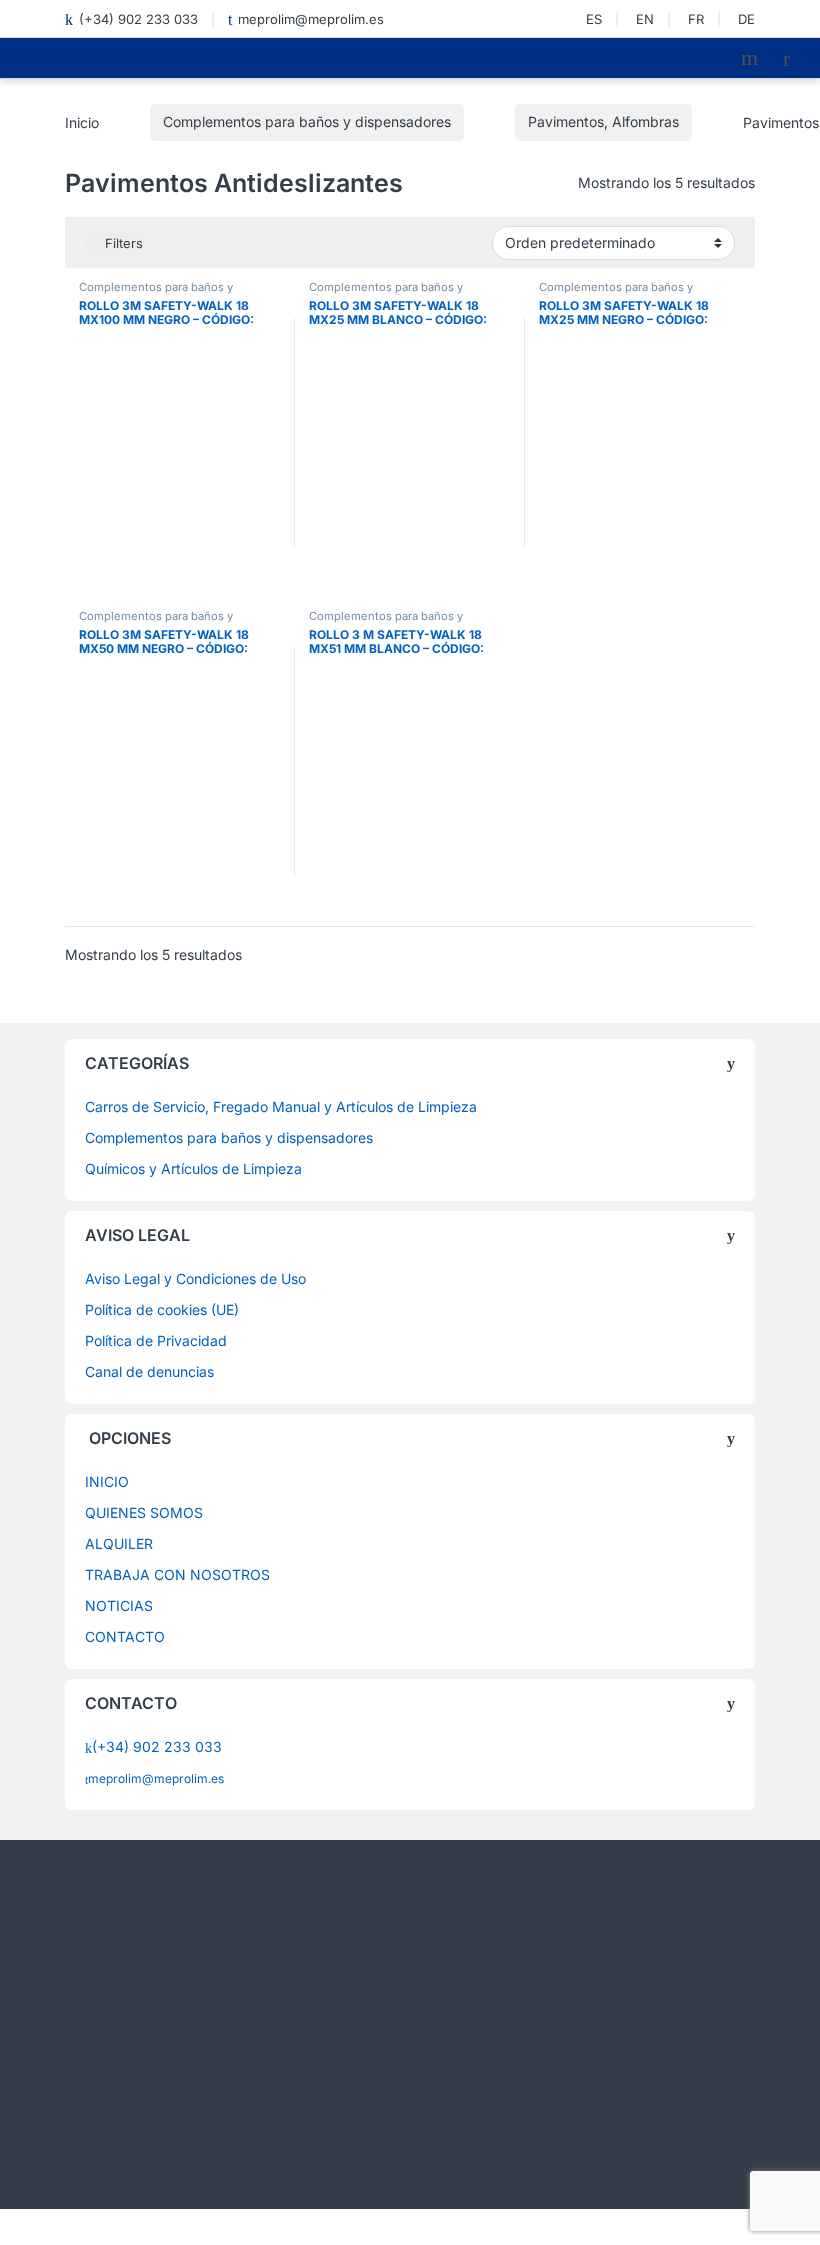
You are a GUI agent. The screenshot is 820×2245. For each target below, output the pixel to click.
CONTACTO (125, 1636)
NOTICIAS (119, 1605)
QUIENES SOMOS (144, 1512)
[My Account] (794, 58)
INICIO (107, 1481)
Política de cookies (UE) (162, 1309)
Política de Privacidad (156, 1340)
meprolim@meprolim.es (311, 19)
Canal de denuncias (149, 1371)
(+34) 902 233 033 (138, 19)
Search (752, 58)
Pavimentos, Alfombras (603, 121)
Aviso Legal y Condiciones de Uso (195, 1278)
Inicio (82, 121)
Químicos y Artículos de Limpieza (193, 1168)
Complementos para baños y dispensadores (307, 121)
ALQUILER (119, 1543)
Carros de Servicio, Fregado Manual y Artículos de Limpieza (281, 1106)
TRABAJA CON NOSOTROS (177, 1574)
